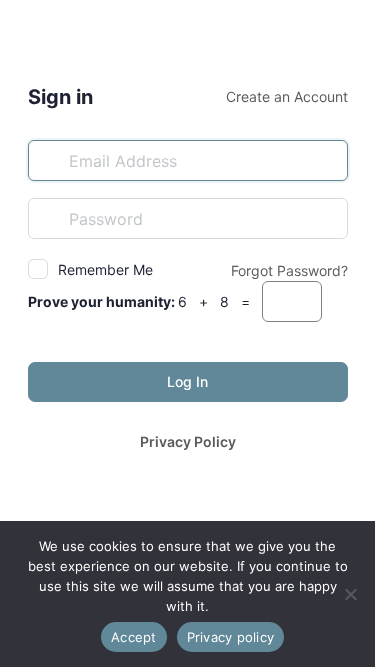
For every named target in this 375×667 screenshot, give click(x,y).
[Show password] (328, 218)
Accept (134, 637)
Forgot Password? (289, 270)
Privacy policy (231, 637)
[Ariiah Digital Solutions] (188, 38)
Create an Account (287, 96)
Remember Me (105, 269)
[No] (350, 594)
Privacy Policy (188, 441)
